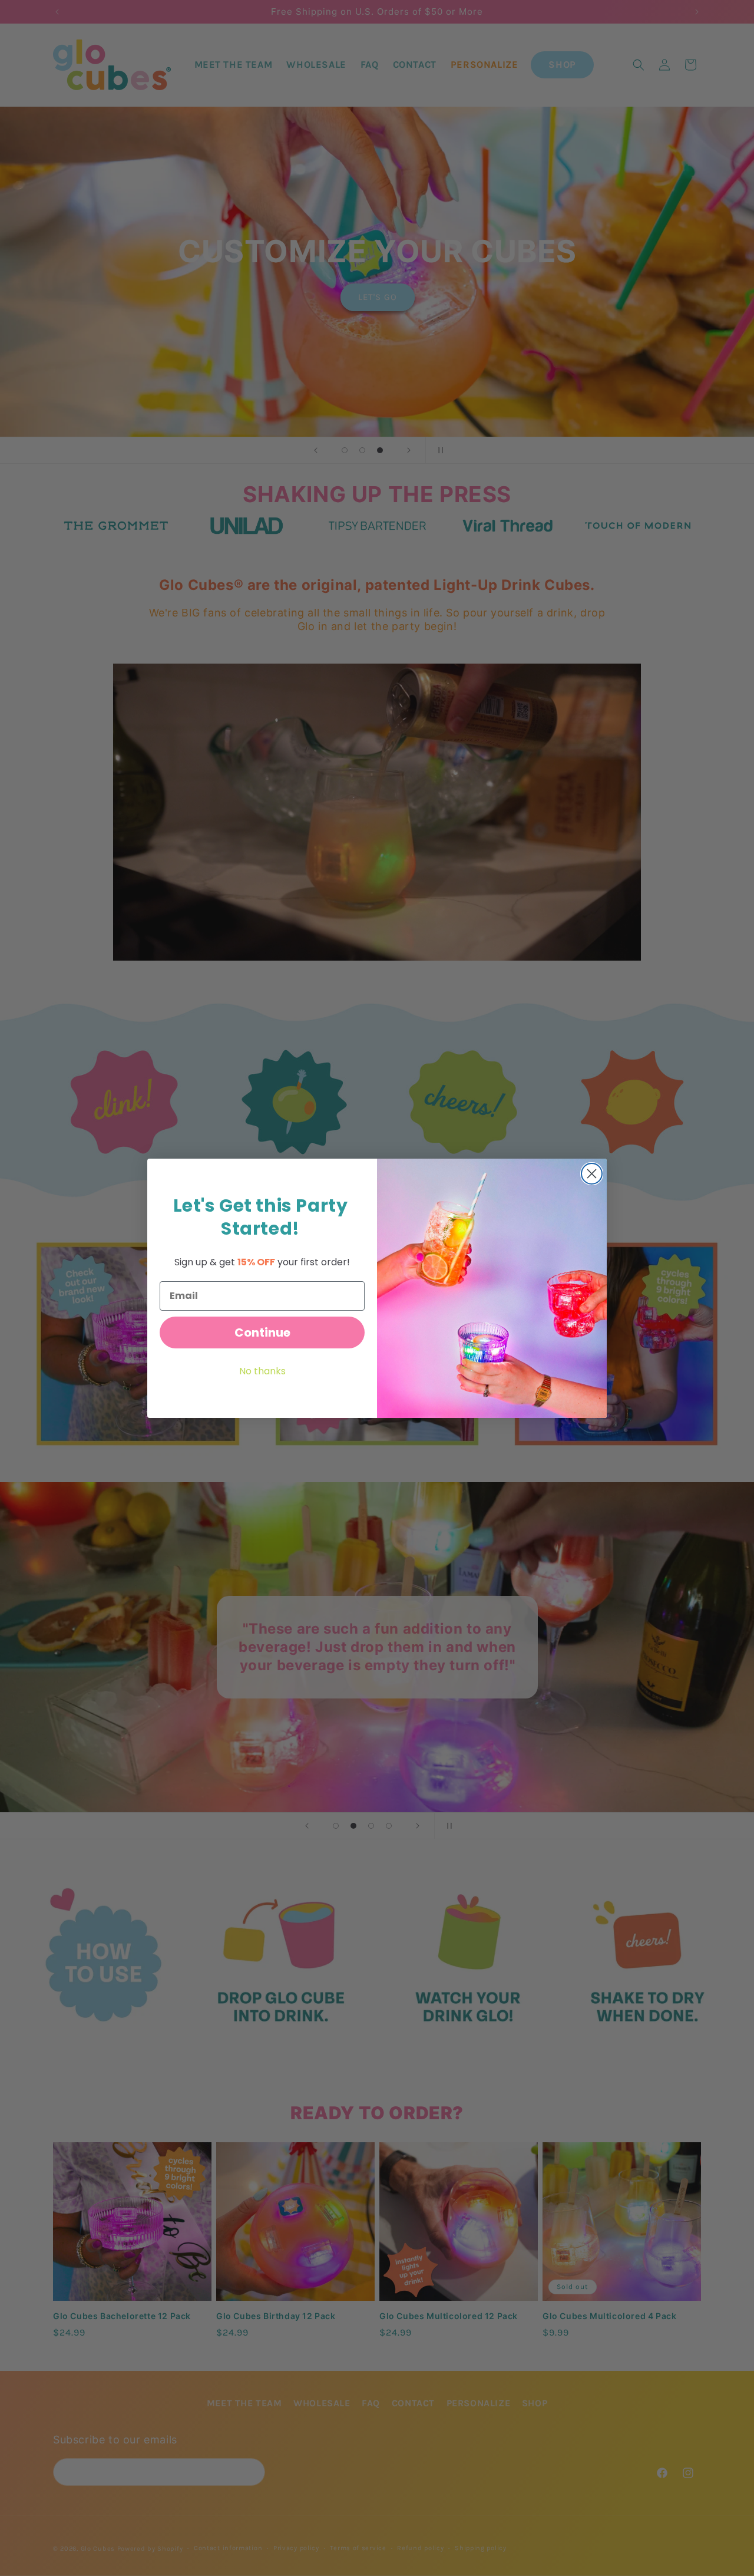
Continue (262, 1332)
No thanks (262, 1371)
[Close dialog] (592, 1174)
